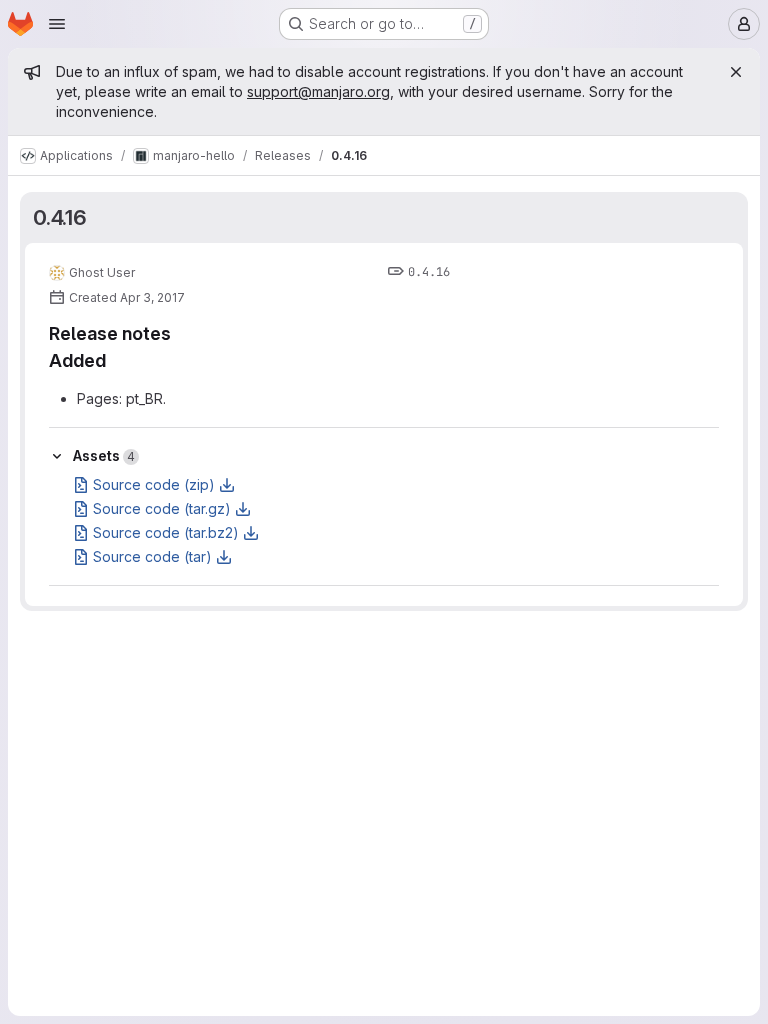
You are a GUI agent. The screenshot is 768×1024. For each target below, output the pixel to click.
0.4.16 (60, 217)
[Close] (736, 72)
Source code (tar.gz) (162, 508)
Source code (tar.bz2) (166, 532)
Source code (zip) (154, 484)
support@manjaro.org (318, 91)
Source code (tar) (152, 556)
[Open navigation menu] (57, 24)
